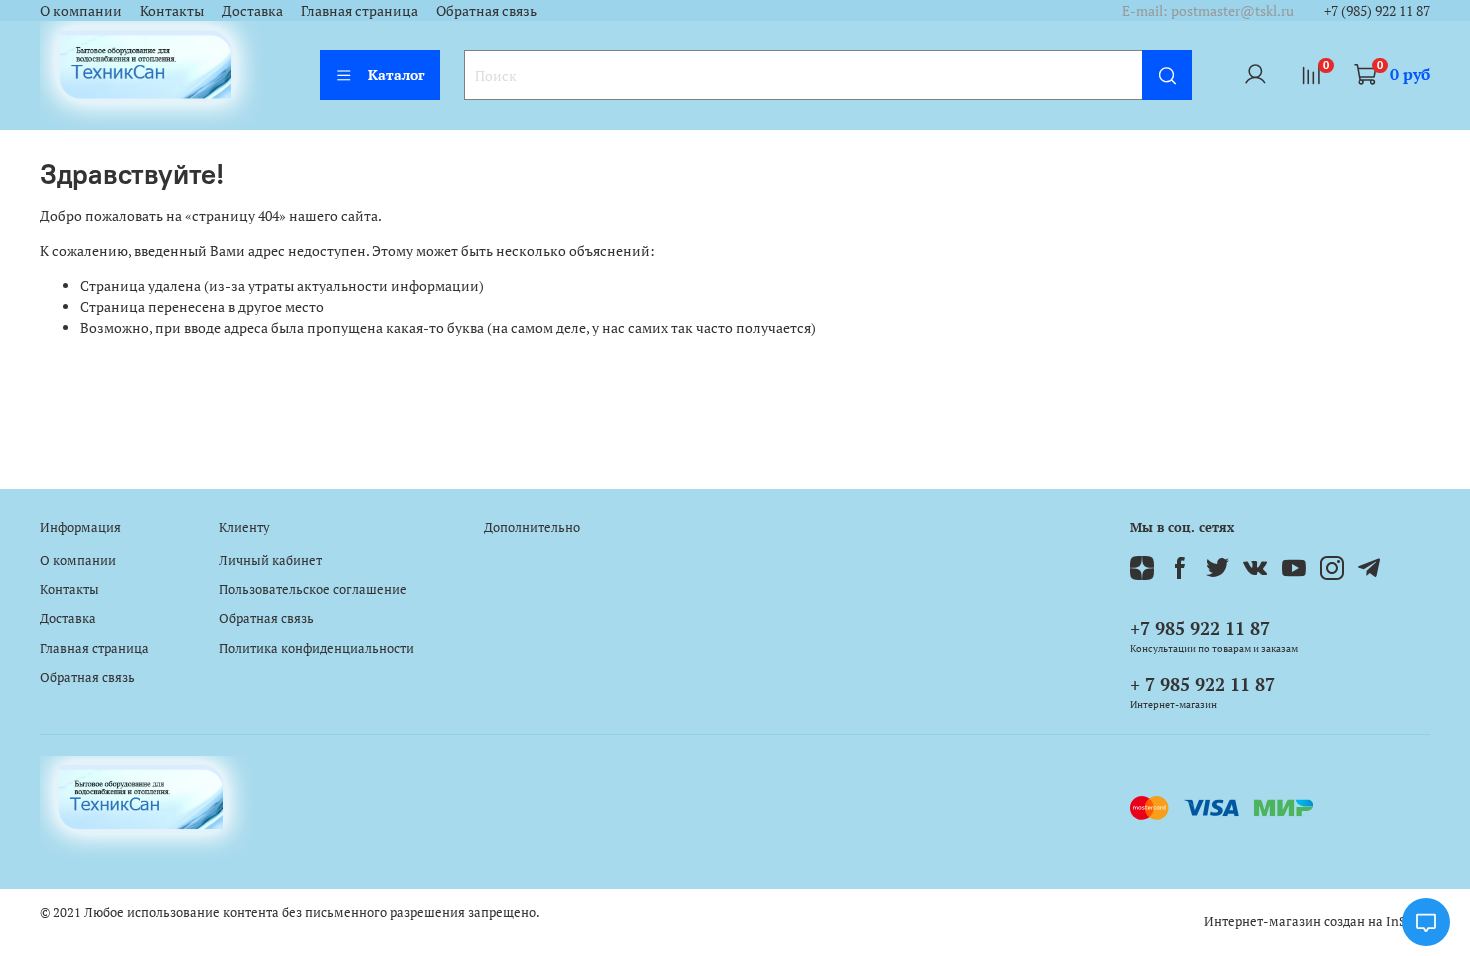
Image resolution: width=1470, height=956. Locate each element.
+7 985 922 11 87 (1200, 628)
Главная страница (359, 10)
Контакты (172, 10)
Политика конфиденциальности (316, 648)
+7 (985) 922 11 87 (1377, 10)
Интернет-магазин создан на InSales (1317, 921)
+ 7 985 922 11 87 (1202, 684)
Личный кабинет (270, 560)
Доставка (252, 10)
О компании (81, 10)
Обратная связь (486, 10)
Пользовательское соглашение (313, 589)
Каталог (396, 74)
